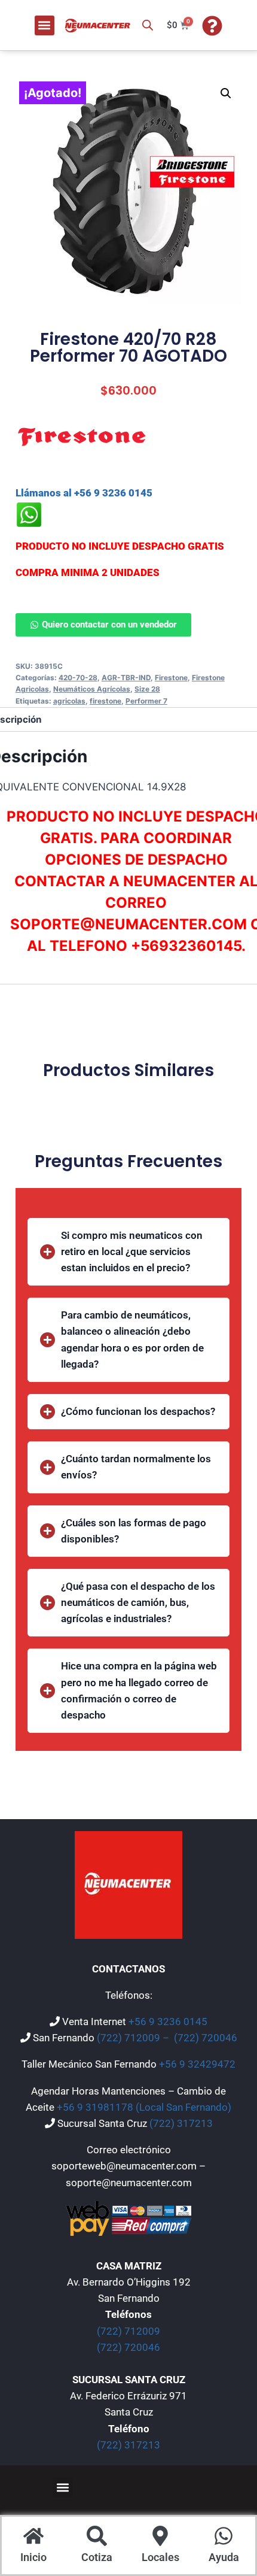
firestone (105, 701)
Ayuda (224, 2557)
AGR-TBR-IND (126, 678)
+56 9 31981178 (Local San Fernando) (144, 2107)
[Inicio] (33, 2537)
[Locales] (160, 2537)
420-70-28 (78, 678)
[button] (45, 25)
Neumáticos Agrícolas (92, 689)
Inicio (33, 2557)
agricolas (69, 701)
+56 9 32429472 (197, 2064)
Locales (160, 2557)
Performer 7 (146, 701)
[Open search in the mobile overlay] (148, 25)
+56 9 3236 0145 (168, 2022)
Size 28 (147, 689)
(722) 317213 (181, 2123)
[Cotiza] (97, 2537)
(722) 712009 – (134, 2038)
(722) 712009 (128, 2331)
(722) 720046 (206, 2038)
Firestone (171, 678)
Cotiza (97, 2557)
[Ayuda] (224, 2537)
